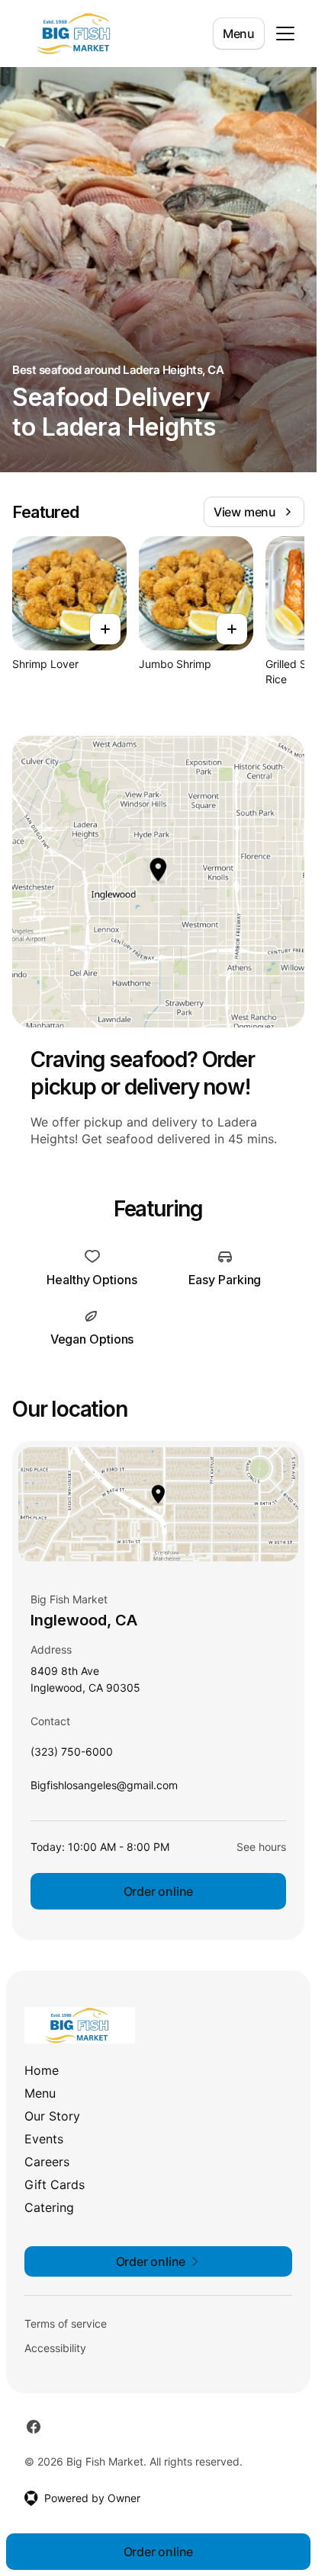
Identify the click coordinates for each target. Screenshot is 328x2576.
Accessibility (55, 2348)
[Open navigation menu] (285, 34)
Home (42, 2070)
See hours (261, 1847)
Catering (49, 2207)
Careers (47, 2162)
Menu (239, 34)
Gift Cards (55, 2184)
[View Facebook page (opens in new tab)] (34, 2427)
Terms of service (66, 2324)
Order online (159, 1891)
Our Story (52, 2116)
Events (44, 2139)
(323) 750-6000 (72, 1755)
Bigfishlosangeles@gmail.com (104, 1789)
